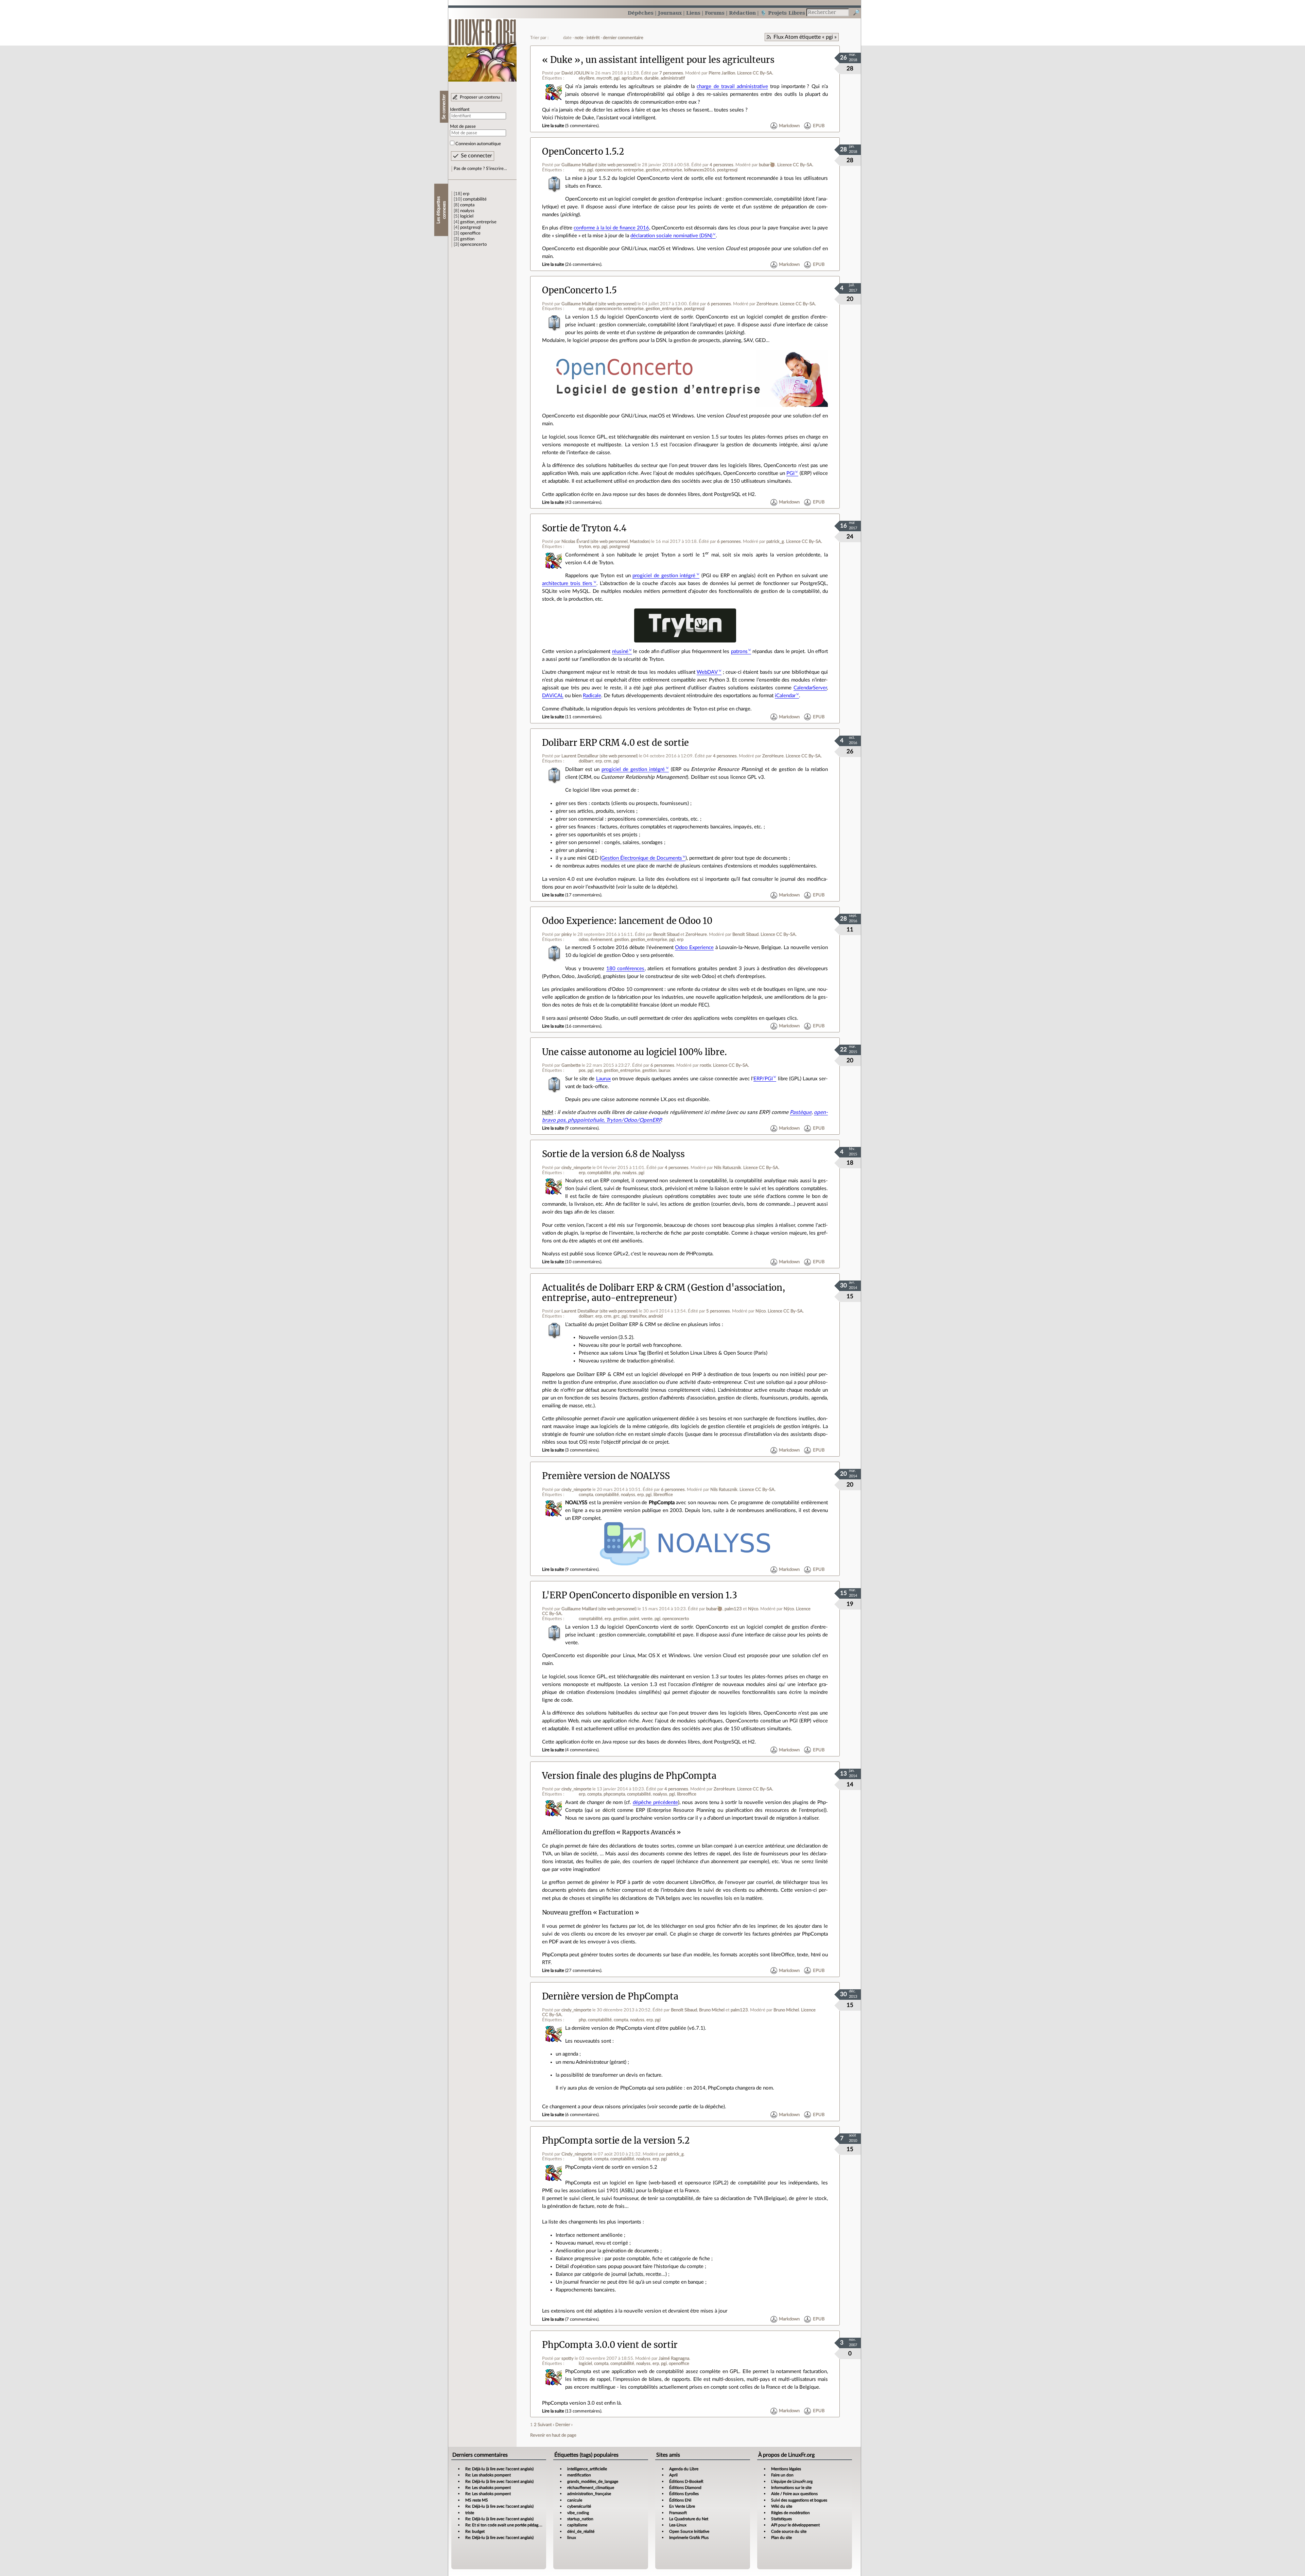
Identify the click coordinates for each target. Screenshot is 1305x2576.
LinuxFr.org (482, 47)
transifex (638, 1316)
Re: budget (475, 2531)
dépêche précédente (655, 1802)
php (617, 1173)
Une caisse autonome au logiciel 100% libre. (634, 1052)
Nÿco (761, 1311)
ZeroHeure (767, 304)
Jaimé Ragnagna (674, 2358)
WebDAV (707, 672)
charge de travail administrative (732, 87)
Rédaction (742, 13)
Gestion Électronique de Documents (642, 858)
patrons (739, 651)
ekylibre (587, 78)
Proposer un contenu (480, 97)
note (579, 38)
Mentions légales (786, 2469)
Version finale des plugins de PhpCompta (629, 1776)
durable (651, 78)
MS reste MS (477, 2500)
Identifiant (460, 109)
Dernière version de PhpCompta (610, 1996)
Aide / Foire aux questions (794, 2494)
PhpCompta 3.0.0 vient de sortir (610, 2345)
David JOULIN (576, 73)
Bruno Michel (712, 2010)
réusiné (620, 651)
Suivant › (546, 2425)
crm (608, 761)
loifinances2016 (700, 170)
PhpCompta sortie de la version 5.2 (616, 2141)
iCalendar (785, 696)
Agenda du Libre (684, 2469)
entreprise (634, 170)
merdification (579, 2475)
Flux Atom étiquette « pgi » (805, 37)
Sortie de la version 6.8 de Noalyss (613, 1154)
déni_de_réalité (581, 2531)
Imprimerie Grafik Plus (689, 2538)
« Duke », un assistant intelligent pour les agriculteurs (658, 60)
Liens (693, 13)
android (656, 1316)
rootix (705, 1065)
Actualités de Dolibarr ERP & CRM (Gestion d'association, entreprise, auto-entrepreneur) (664, 1293)
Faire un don (782, 2475)
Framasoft (678, 2513)
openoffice (470, 233)
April (673, 2475)
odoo (584, 940)
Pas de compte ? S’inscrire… (480, 169)
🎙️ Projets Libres (783, 13)
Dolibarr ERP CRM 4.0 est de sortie (615, 743)
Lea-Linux (678, 2525)
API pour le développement (795, 2525)
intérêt (593, 38)
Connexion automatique (478, 144)
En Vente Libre (682, 2506)
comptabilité (475, 199)
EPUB (819, 126)
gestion (467, 239)
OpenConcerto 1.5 (579, 290)
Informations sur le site (791, 2488)
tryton (585, 547)
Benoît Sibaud (666, 934)
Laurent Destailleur (580, 756)
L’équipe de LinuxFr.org (792, 2481)
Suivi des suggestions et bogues (799, 2500)
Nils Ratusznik (728, 1168)
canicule (575, 2500)
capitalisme (577, 2525)
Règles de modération (790, 2513)
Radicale (592, 696)
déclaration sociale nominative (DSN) (671, 236)
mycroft (604, 78)
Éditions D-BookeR (686, 2481)
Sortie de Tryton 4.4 (584, 528)
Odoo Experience (694, 948)
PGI (790, 473)
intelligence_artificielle (587, 2469)
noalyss (467, 211)
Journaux (670, 13)
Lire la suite (553, 126)
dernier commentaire (623, 38)
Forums (715, 13)
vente (647, 1619)
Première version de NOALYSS (606, 1476)
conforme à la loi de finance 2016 (611, 228)
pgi (617, 78)
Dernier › (564, 2425)
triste (470, 2513)
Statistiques (781, 2519)
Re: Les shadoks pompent (488, 2475)
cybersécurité (579, 2506)
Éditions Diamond (685, 2488)
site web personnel (617, 165)
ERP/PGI (763, 1079)
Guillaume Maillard (579, 165)
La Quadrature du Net (689, 2519)
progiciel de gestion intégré (664, 576)
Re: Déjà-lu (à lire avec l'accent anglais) (499, 2469)
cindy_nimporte (576, 1168)
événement (601, 940)
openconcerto (473, 244)
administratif (673, 78)
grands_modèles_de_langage (593, 2481)
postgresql (470, 227)
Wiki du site (782, 2506)
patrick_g (775, 542)
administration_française (589, 2494)
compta (467, 205)
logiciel (467, 216)
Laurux (603, 1079)
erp (466, 194)
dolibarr (586, 761)
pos (582, 1070)
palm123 (733, 1609)
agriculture (632, 78)
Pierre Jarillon (722, 73)
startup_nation (580, 2519)
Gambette (571, 1065)
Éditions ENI (680, 2500)
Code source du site (789, 2531)
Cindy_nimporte (577, 2154)
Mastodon (639, 542)
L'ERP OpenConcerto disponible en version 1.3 (640, 1595)
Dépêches (641, 13)
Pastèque (801, 1112)
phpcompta (614, 1794)
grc (616, 1316)
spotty (568, 2358)
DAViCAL (553, 696)
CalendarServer (810, 688)
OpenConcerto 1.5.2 (583, 152)
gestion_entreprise (478, 222)
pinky (567, 934)
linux (572, 2538)
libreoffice (663, 1495)
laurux (664, 1070)
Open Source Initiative (689, 2531)
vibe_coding (578, 2513)
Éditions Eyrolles (684, 2494)
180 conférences (625, 969)
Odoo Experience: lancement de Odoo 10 (627, 921)
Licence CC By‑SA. (755, 73)
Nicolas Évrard (575, 542)
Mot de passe (463, 126)
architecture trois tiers (567, 583)
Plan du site (781, 2538)
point (634, 1619)
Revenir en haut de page (553, 2435)
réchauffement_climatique (591, 2488)
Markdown (789, 126)
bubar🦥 (767, 165)
